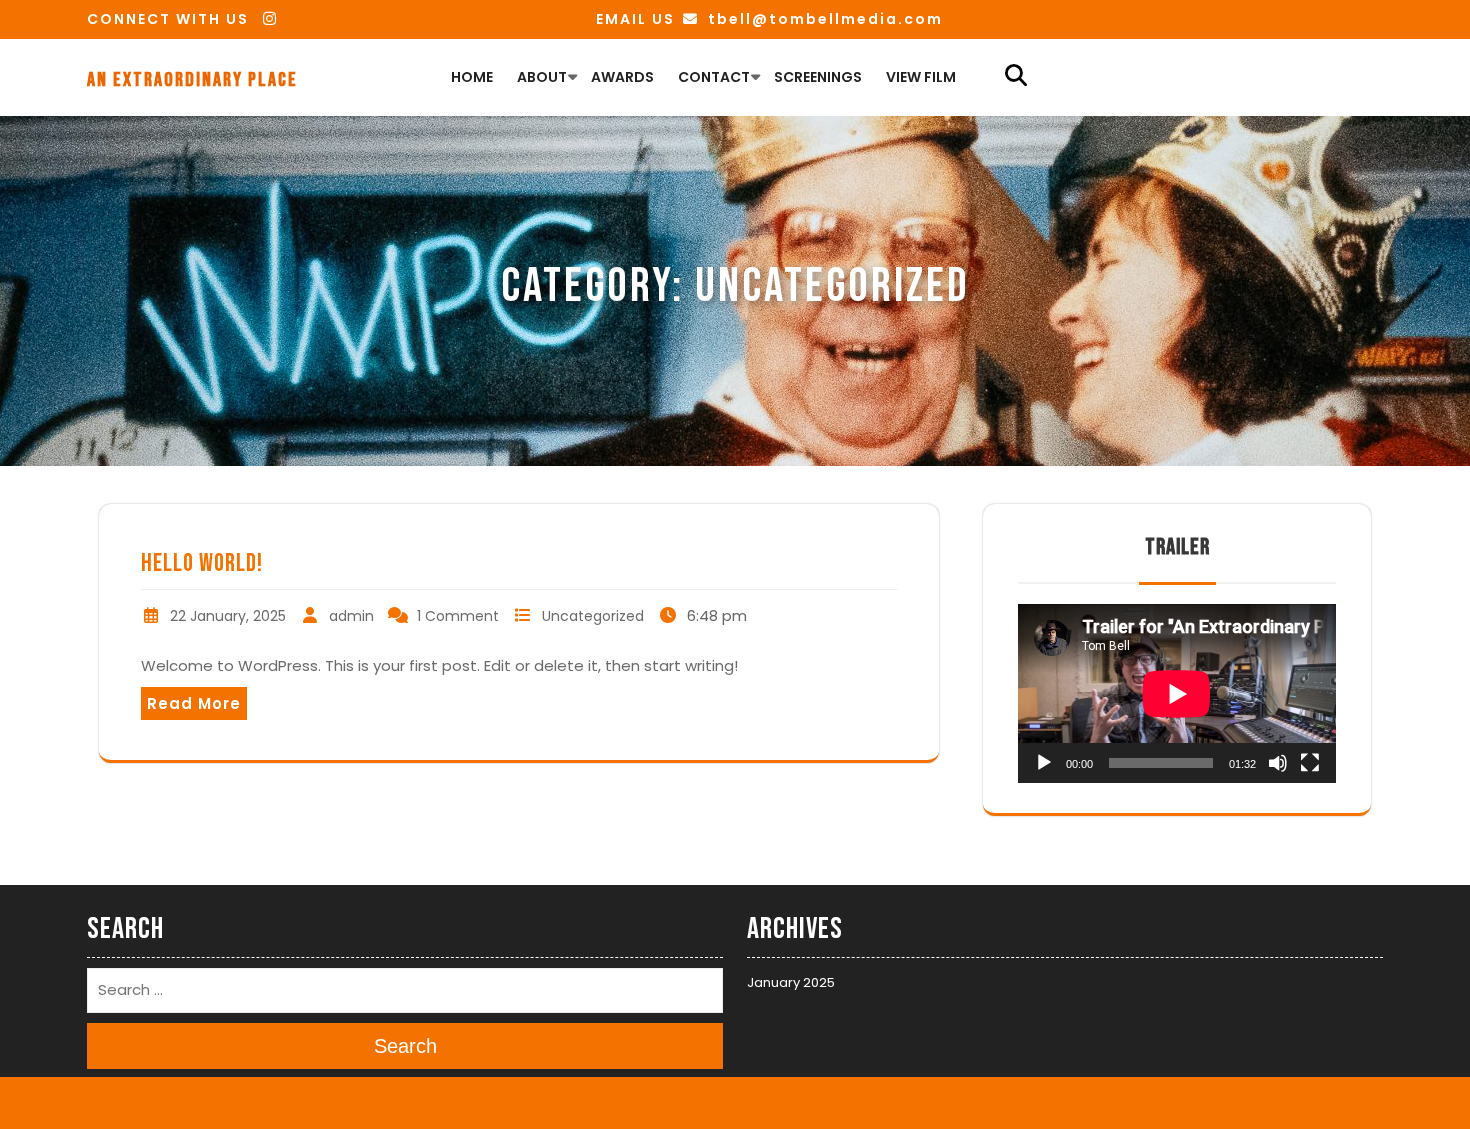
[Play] (1044, 763)
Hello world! (202, 563)
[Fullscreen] (1310, 763)
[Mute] (1278, 763)
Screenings (818, 77)
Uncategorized (593, 616)
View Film (921, 77)
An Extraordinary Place (192, 80)
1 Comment (458, 616)
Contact (714, 77)
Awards (622, 77)
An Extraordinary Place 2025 (673, 1101)
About (542, 77)
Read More (194, 703)
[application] (1177, 693)
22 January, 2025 (228, 616)
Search (405, 1045)
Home (472, 77)
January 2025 (791, 982)
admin (351, 616)
